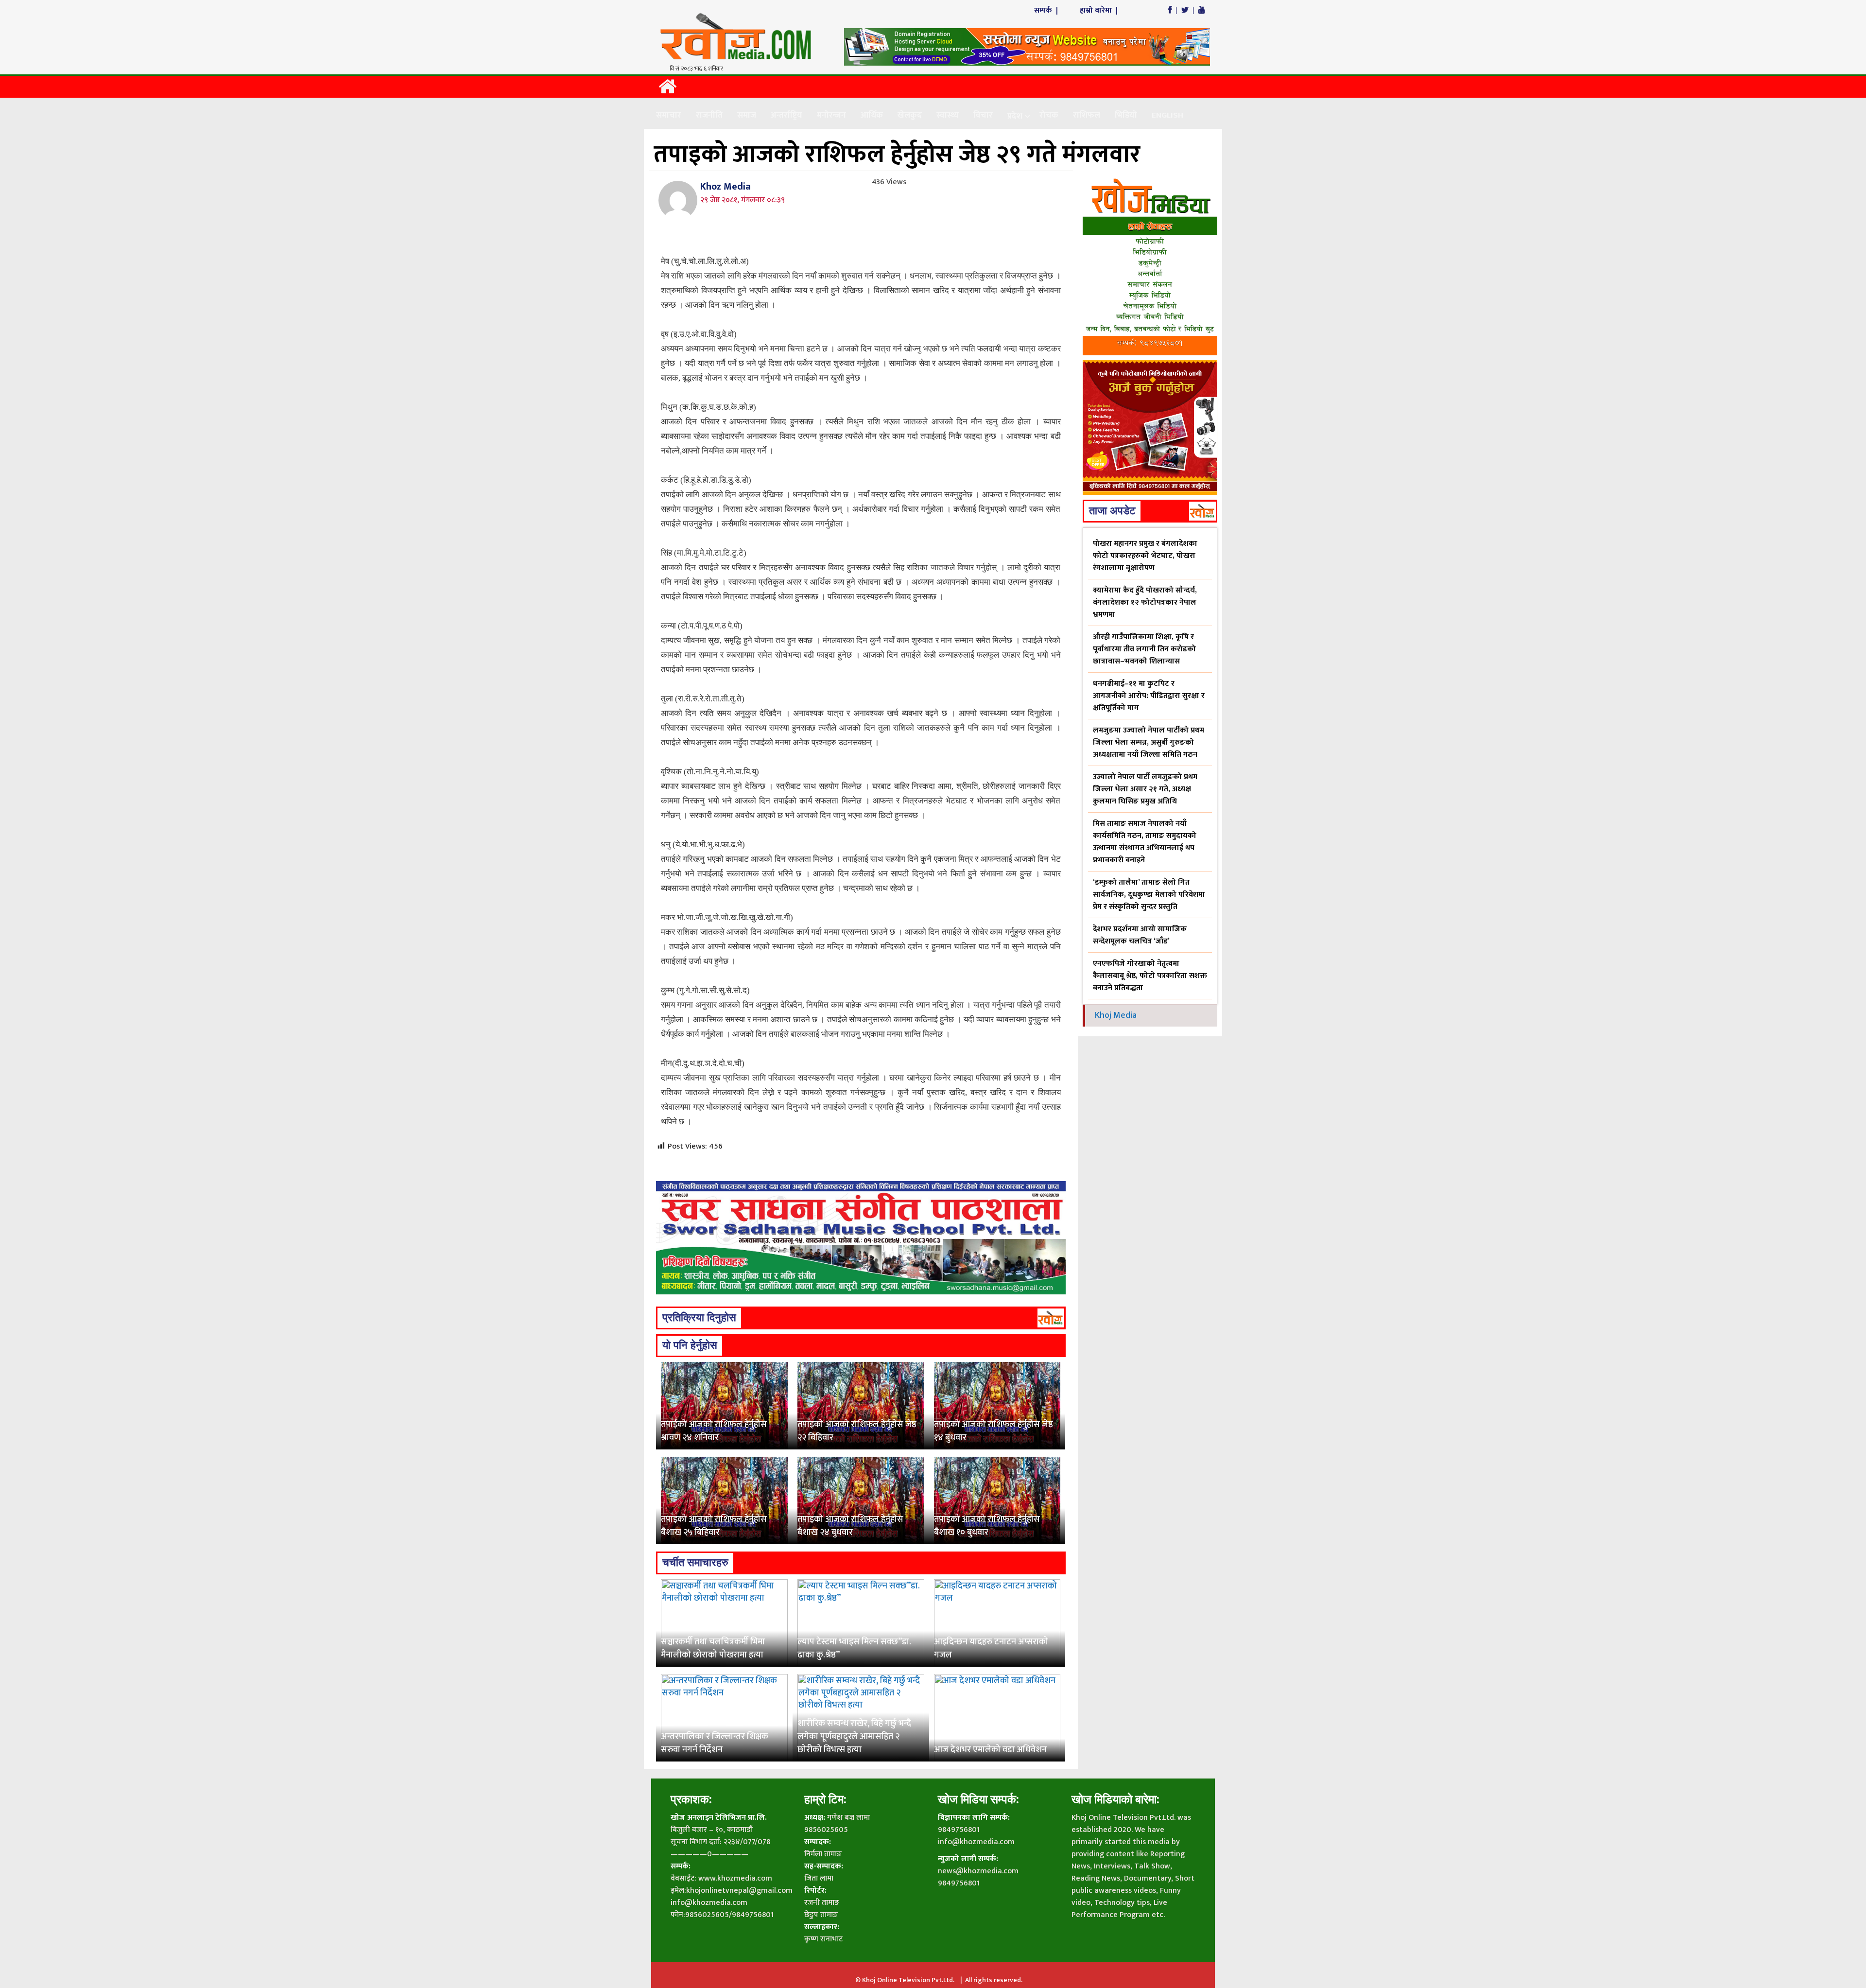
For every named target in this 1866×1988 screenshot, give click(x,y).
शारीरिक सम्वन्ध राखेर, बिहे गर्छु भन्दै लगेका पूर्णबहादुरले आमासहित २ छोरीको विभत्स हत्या (854, 1737)
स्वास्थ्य (948, 115)
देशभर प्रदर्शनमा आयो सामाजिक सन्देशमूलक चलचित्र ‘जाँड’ (1140, 935)
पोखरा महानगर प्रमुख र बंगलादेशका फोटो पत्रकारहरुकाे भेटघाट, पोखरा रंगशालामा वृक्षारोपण (1145, 556)
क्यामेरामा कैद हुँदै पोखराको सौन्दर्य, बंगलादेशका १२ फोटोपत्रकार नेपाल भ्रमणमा (1145, 602)
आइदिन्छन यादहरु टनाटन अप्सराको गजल (991, 1648)
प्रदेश (1015, 116)
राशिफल (1087, 115)
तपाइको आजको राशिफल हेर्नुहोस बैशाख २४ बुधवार (850, 1526)
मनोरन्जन (831, 115)
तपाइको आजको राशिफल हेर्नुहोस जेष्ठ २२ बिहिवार (857, 1431)
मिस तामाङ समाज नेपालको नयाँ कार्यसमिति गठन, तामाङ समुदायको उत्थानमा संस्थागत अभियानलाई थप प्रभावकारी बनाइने (1145, 842)
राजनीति (709, 115)
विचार (983, 115)
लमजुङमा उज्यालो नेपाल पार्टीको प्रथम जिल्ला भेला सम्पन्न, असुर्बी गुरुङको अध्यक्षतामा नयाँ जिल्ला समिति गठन (1149, 742)
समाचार (669, 115)
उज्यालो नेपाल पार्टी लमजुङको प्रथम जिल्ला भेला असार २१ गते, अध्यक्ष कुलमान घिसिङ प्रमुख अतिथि (1145, 789)
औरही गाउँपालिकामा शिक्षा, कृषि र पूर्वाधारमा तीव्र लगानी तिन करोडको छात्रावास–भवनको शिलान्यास (1144, 649)
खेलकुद (910, 115)
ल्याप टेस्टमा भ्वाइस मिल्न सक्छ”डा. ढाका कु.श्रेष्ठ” (854, 1648)
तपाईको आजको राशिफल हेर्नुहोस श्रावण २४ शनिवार (714, 1431)
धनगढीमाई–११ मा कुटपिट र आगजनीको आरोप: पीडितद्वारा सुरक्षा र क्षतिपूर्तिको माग (1149, 696)
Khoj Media (1116, 1015)
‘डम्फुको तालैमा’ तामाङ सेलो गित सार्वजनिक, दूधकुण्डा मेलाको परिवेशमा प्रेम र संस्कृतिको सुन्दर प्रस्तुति (1149, 895)
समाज (747, 115)
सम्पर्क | (1047, 10)
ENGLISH (1167, 115)
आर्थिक (872, 115)
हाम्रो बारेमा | (1100, 10)
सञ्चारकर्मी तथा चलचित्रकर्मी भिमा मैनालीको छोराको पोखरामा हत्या (713, 1648)
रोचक (1049, 115)
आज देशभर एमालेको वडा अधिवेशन (990, 1750)
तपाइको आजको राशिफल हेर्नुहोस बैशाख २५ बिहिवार (714, 1526)
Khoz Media (726, 187)
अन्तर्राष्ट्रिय (786, 115)
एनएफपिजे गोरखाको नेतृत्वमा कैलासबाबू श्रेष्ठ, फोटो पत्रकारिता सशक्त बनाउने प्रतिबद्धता (1150, 976)
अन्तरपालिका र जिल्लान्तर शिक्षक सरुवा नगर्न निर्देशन (715, 1743)
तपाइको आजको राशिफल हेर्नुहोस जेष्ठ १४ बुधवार (993, 1431)
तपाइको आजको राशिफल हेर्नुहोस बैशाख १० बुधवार (987, 1526)
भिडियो (1126, 115)
